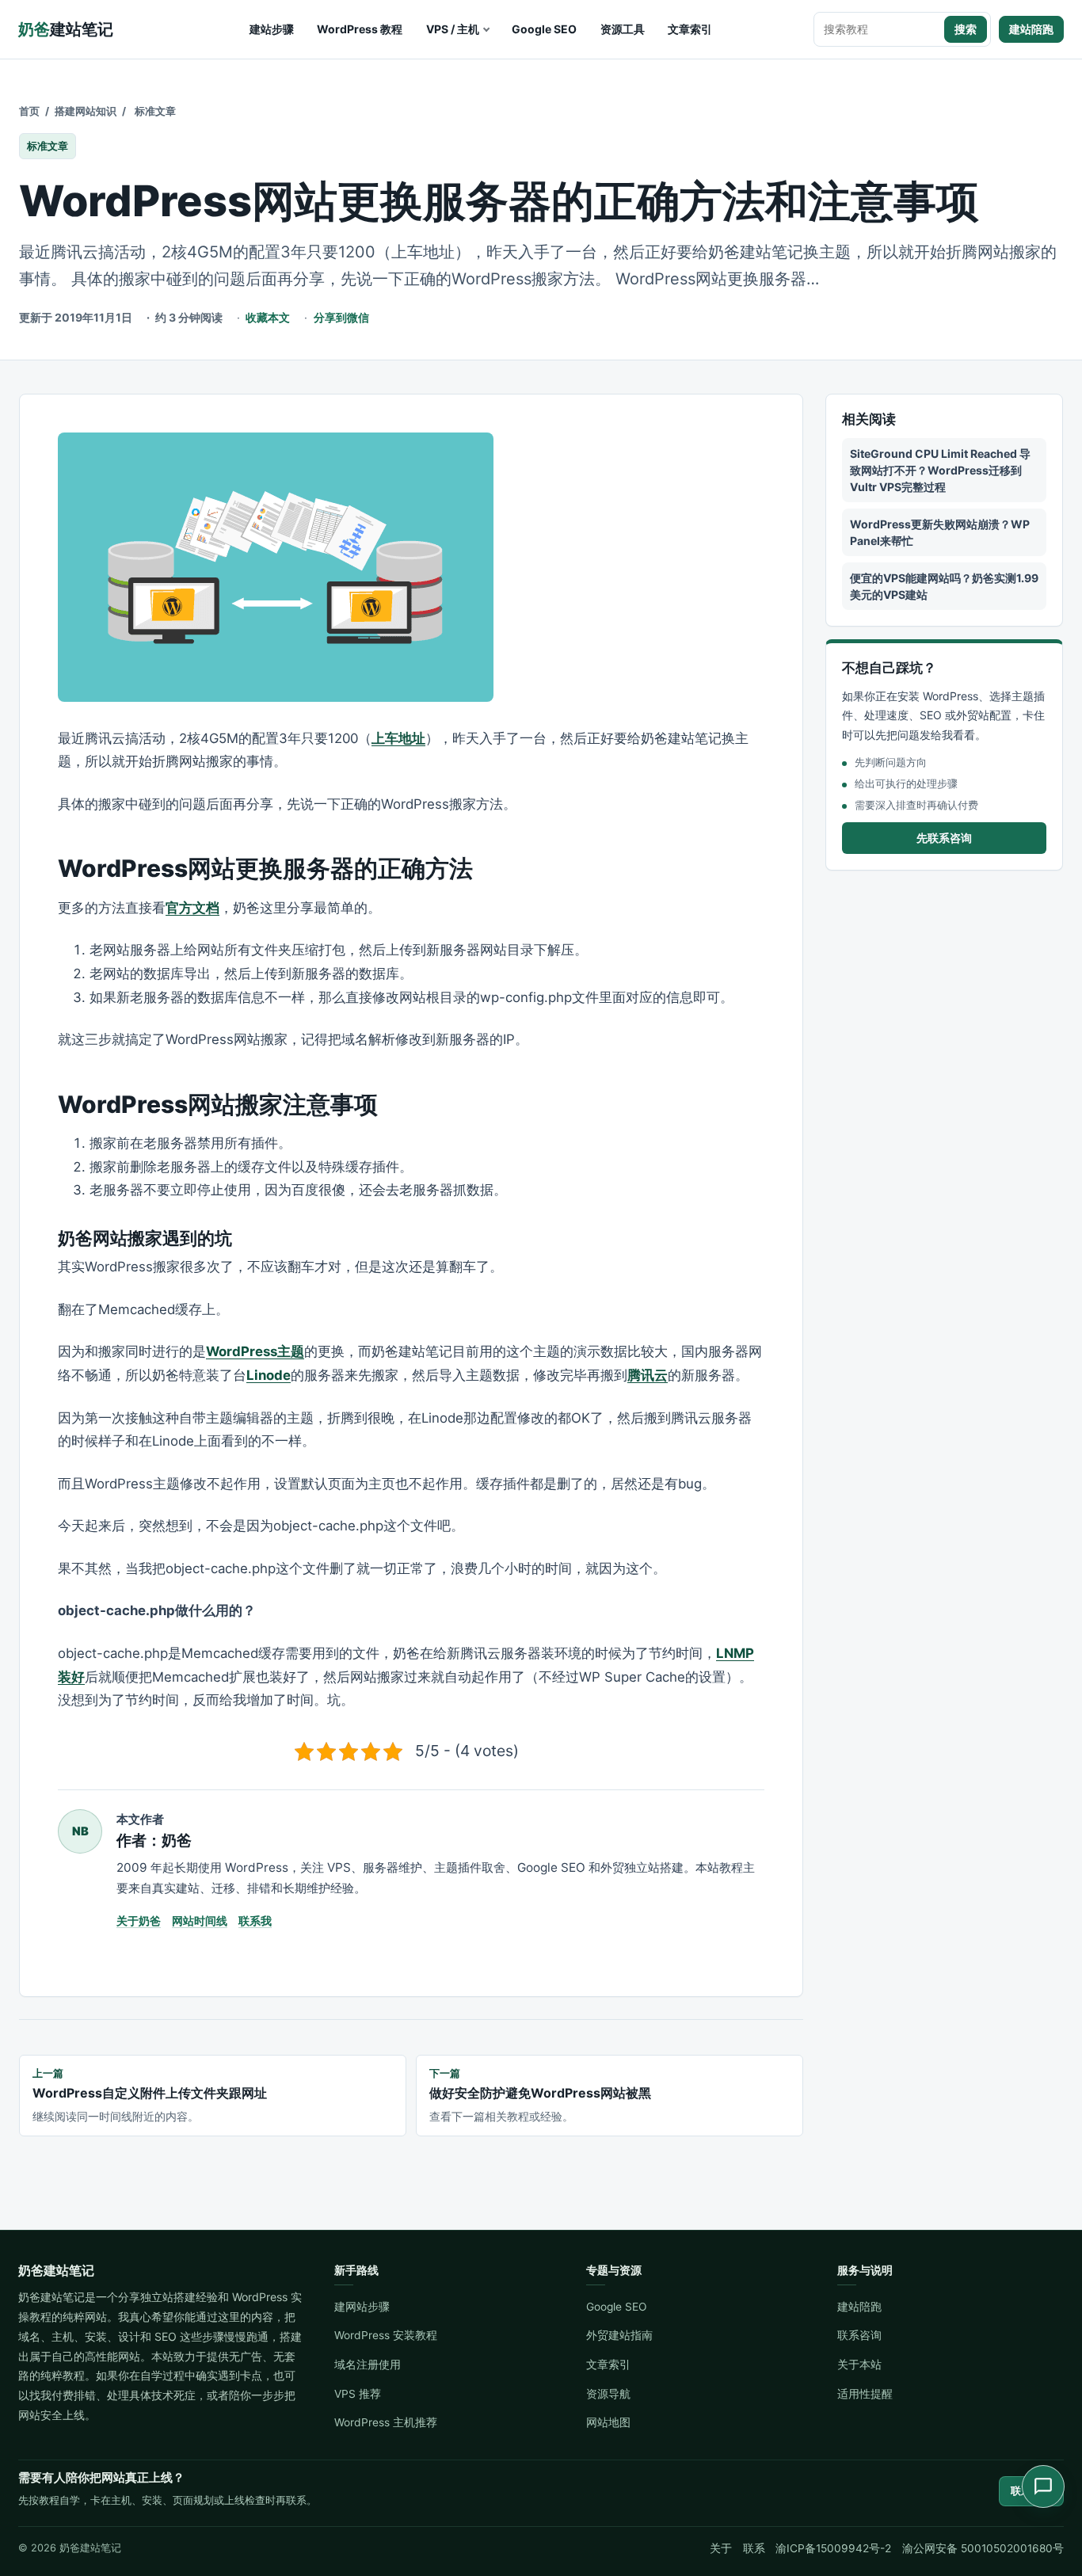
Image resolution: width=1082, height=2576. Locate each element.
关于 (721, 2548)
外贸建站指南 (619, 2335)
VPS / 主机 (453, 29)
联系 (754, 2548)
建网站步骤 (362, 2307)
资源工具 (623, 29)
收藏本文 (268, 317)
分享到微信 (341, 317)
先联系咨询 (944, 838)
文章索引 (690, 29)
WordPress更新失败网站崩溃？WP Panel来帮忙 (940, 532)
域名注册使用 (368, 2365)
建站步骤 (272, 29)
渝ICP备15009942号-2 (833, 2548)
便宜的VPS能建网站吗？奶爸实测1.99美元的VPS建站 (944, 586)
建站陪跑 (1031, 29)
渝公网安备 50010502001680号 (983, 2548)
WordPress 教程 (360, 29)
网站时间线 (200, 1921)
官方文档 (192, 908)
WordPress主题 (255, 1351)
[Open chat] (1043, 2486)
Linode (269, 1375)
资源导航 (608, 2394)
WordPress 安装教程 (386, 2335)
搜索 (966, 29)
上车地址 (398, 738)
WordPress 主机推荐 (386, 2422)
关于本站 (859, 2365)
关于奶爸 (139, 1921)
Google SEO (544, 29)
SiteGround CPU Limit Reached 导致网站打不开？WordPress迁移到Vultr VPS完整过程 (940, 470)
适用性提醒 (865, 2394)
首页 (29, 111)
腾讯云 (648, 1375)
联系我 (255, 1921)
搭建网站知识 (86, 111)
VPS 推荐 (358, 2394)
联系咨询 (859, 2335)
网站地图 (608, 2422)
